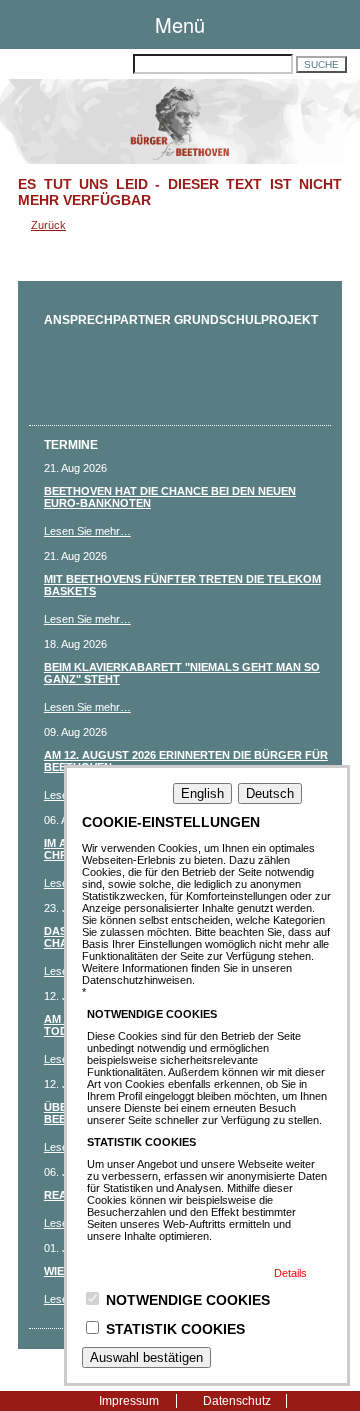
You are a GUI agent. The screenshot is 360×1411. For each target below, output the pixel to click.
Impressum (129, 1401)
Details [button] (290, 1273)
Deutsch (270, 793)
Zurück (48, 225)
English (202, 793)
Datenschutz (237, 1401)
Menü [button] (180, 24)
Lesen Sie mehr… (87, 531)
